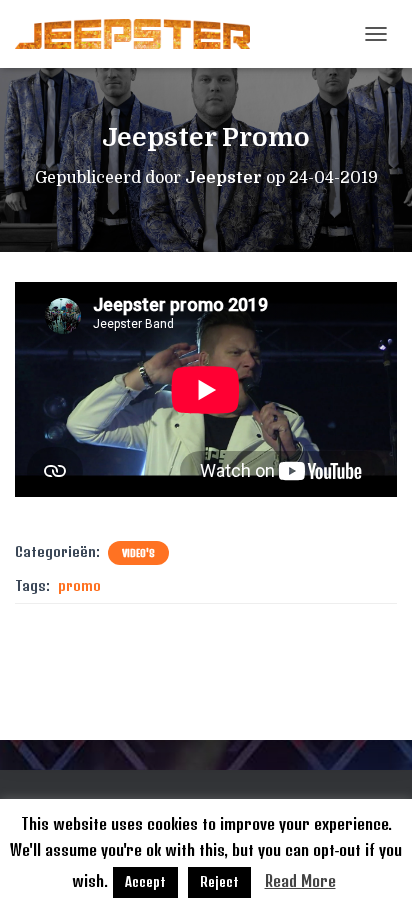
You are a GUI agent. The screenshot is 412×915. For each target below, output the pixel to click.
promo (79, 585)
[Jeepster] (140, 34)
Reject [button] (219, 882)
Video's (138, 553)
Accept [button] (145, 882)
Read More (300, 880)
